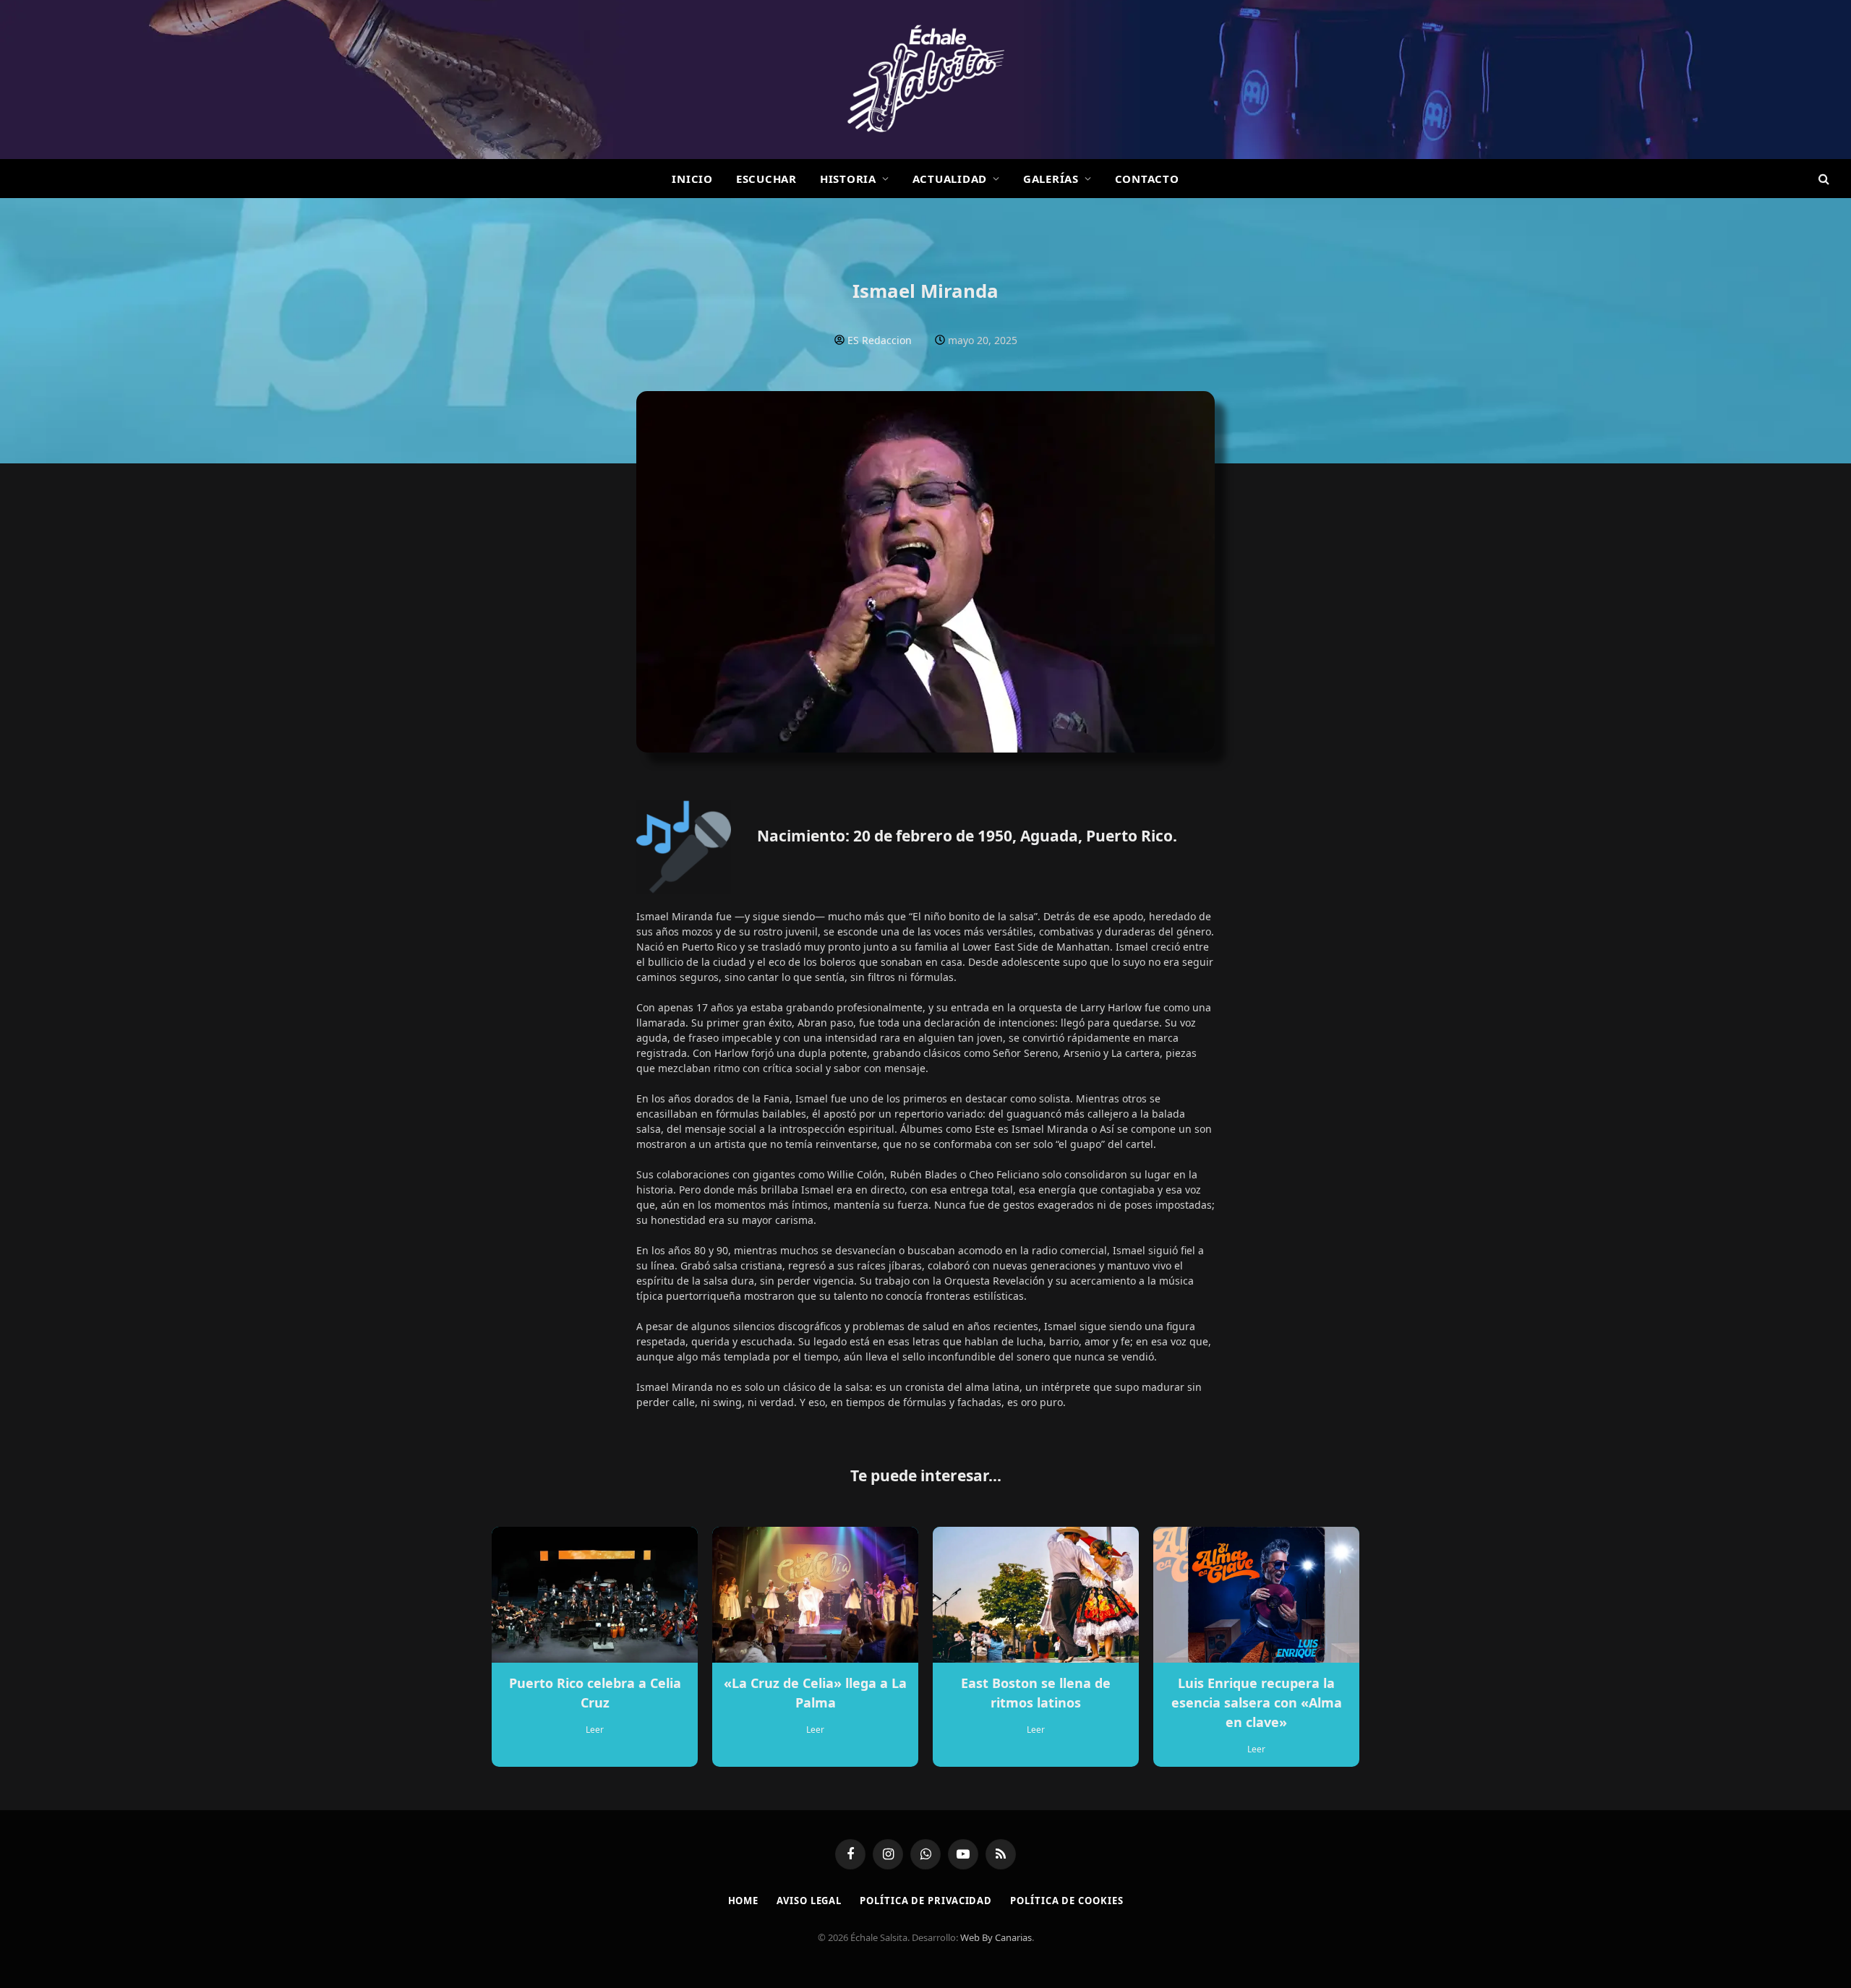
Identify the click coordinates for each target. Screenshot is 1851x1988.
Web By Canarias (996, 1937)
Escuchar (766, 179)
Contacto (1147, 179)
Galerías (1051, 179)
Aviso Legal (809, 1901)
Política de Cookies (1066, 1901)
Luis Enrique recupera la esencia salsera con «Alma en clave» (1257, 1702)
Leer (595, 1730)
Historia (848, 179)
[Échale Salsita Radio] (925, 80)
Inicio (692, 179)
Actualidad (950, 179)
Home (744, 1901)
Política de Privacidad (926, 1901)
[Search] (1822, 179)
